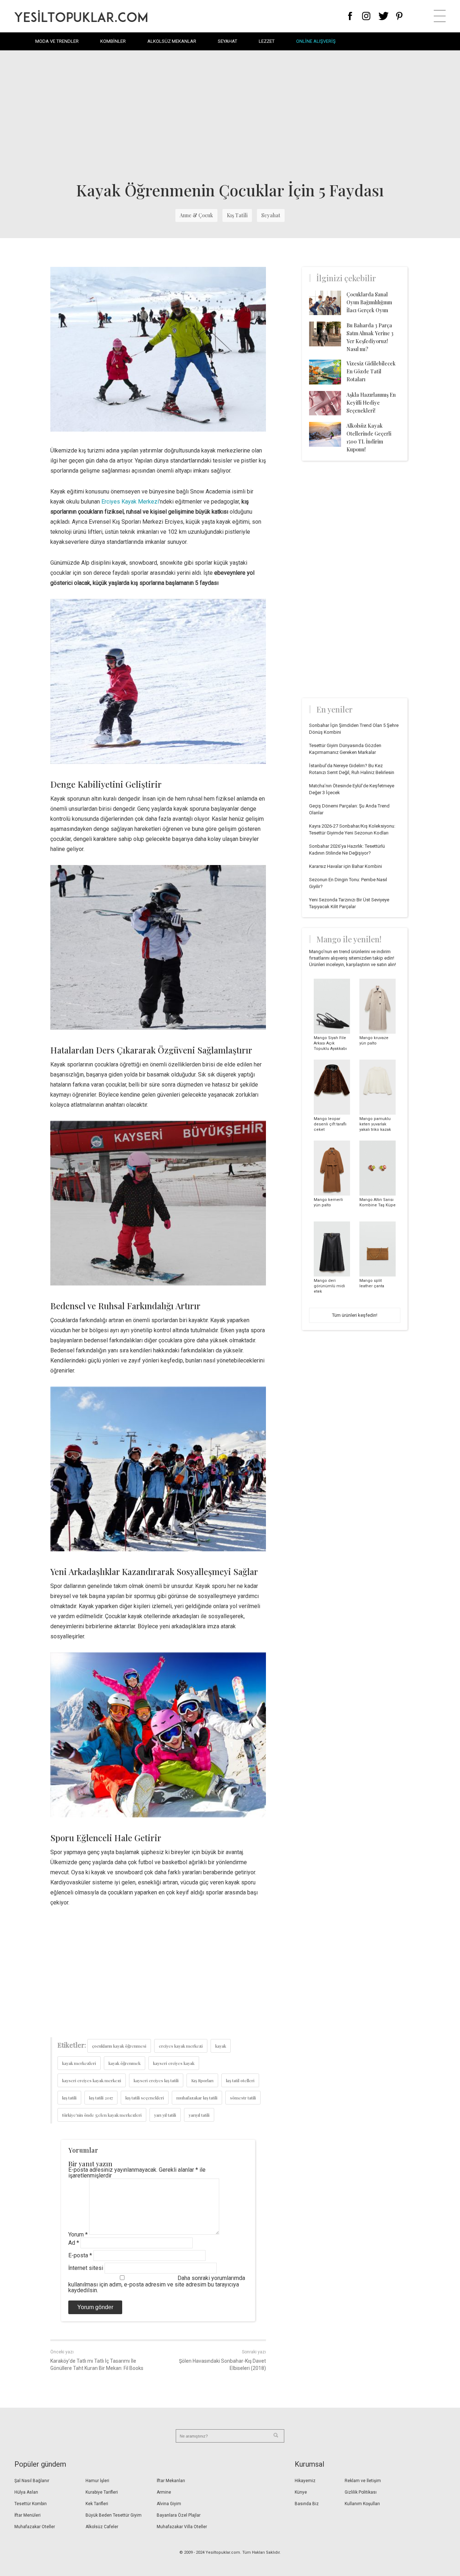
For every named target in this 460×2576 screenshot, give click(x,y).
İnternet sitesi (86, 2268)
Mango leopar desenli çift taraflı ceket (330, 1124)
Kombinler (113, 41)
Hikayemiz (305, 2481)
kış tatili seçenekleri (145, 2098)
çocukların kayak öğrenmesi (119, 2046)
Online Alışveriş (316, 41)
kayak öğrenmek (125, 2063)
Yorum (78, 2234)
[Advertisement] (230, 115)
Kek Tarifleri (97, 2504)
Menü (440, 16)
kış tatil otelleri (240, 2080)
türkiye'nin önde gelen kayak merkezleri (102, 2115)
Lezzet (267, 41)
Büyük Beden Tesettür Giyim (114, 2515)
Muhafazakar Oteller (35, 2527)
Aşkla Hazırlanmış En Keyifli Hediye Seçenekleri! (371, 403)
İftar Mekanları (171, 2481)
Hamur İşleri (97, 2481)
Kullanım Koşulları (362, 2504)
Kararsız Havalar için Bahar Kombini (346, 866)
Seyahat (227, 41)
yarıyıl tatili (199, 2115)
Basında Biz (307, 2504)
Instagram (366, 16)
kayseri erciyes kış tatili (156, 2080)
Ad (74, 2243)
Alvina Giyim (169, 2504)
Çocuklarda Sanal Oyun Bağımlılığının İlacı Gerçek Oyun (369, 302)
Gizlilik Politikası (361, 2492)
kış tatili (69, 2098)
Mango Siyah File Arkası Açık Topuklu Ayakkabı (330, 1043)
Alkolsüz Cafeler (102, 2527)
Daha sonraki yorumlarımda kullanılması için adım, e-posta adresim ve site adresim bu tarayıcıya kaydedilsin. (157, 2284)
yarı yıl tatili (165, 2115)
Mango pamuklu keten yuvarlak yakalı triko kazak (375, 1124)
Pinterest (399, 16)
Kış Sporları (202, 2080)
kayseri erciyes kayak (174, 2063)
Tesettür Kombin (31, 2504)
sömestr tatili (243, 2098)
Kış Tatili (237, 215)
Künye (301, 2492)
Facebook (350, 16)
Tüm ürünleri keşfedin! (355, 1315)
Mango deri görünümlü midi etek (329, 1286)
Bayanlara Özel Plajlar (179, 2515)
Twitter (384, 16)
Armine (164, 2492)
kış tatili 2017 (101, 2098)
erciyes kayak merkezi (181, 2046)
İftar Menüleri (27, 2515)
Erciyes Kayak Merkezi (130, 502)
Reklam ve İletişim (363, 2481)
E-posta (80, 2255)
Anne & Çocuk (196, 215)
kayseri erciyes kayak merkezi (92, 2080)
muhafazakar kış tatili (197, 2098)
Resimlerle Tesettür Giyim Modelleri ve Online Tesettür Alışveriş (81, 16)
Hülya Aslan (26, 2492)
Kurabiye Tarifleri (102, 2492)
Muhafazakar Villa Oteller (182, 2527)
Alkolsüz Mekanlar (172, 41)
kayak (221, 2046)
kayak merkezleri (79, 2063)
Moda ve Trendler (57, 41)
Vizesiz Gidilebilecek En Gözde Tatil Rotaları (371, 371)
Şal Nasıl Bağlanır (32, 2481)
